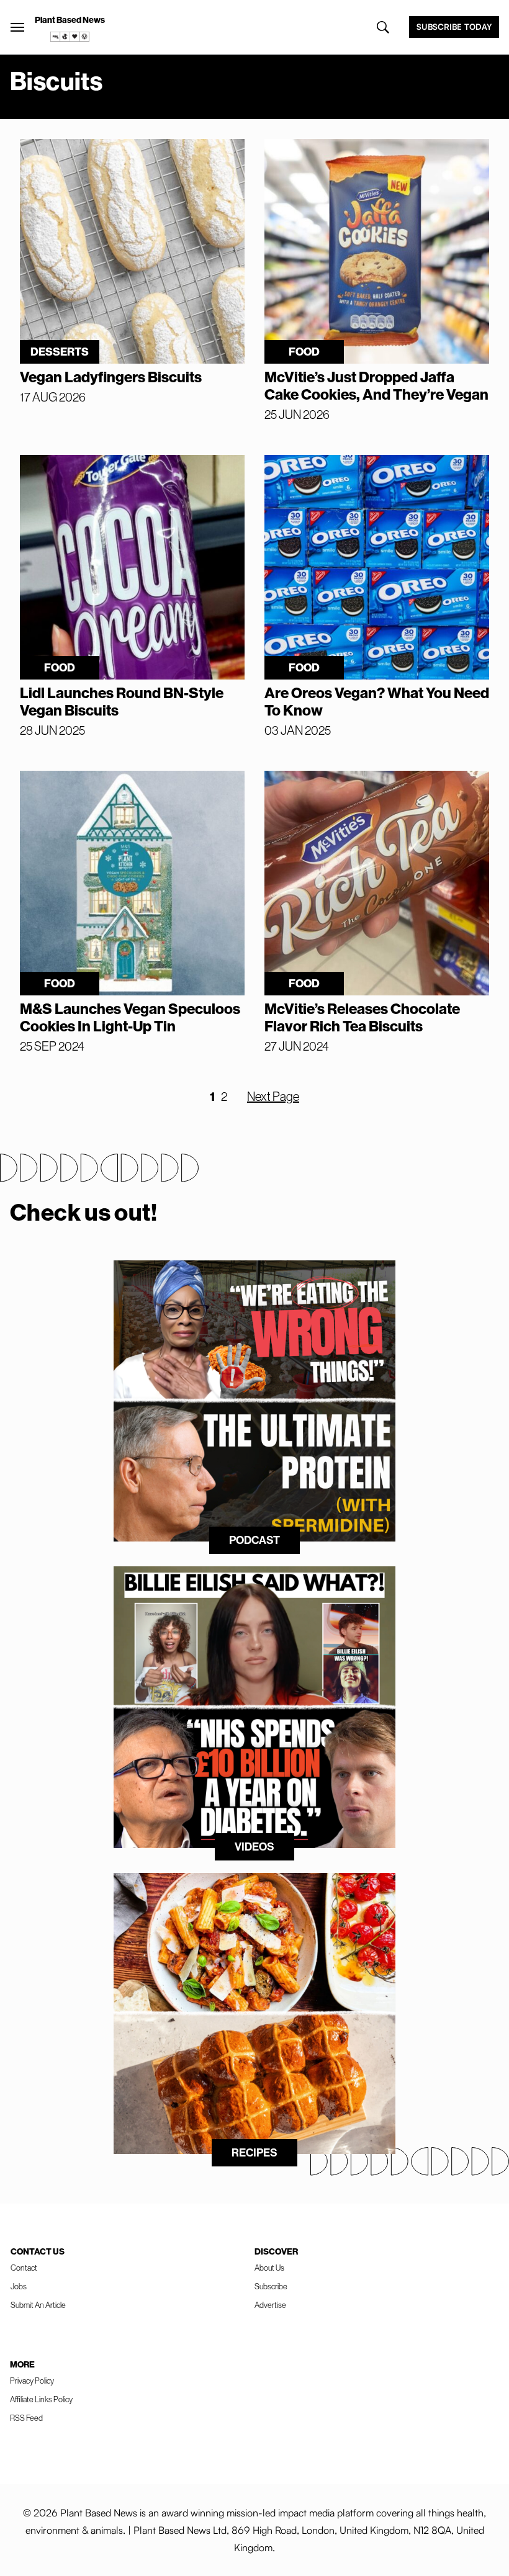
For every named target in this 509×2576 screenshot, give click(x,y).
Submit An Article (38, 2305)
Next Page (273, 1097)
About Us (269, 2268)
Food (304, 352)
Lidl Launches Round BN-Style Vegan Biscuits (122, 702)
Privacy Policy (32, 2381)
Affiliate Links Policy (41, 2399)
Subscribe (271, 2287)
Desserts (60, 352)
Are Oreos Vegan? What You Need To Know (377, 702)
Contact (24, 2268)
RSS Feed (26, 2418)
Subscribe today (454, 27)
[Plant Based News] (17, 27)
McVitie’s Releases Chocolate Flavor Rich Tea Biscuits (362, 1018)
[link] (70, 37)
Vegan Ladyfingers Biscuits (111, 377)
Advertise (270, 2305)
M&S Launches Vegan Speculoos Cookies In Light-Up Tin (130, 1018)
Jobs (19, 2287)
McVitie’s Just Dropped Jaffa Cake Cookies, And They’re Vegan (376, 386)
